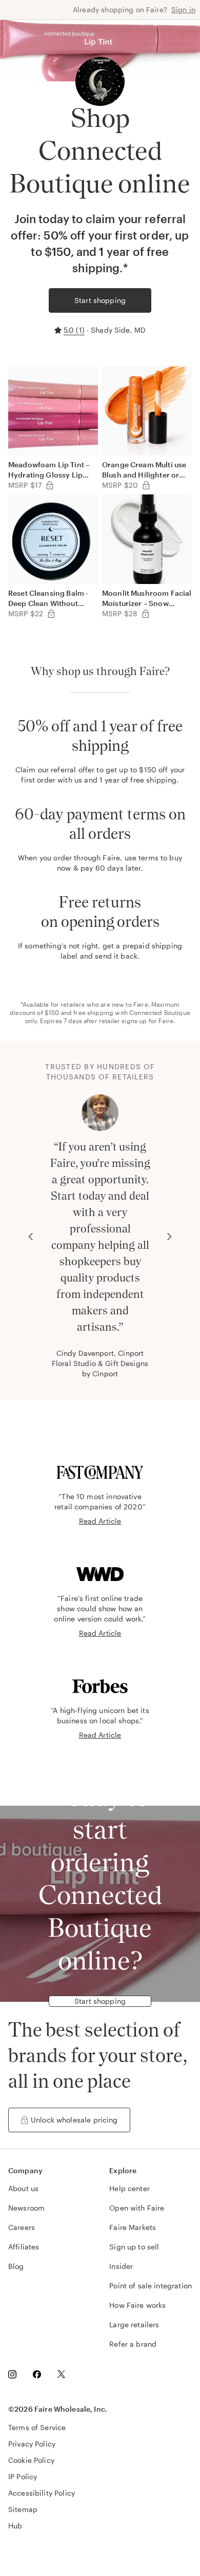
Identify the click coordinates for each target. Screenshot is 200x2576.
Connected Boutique (160, 1012)
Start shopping (100, 300)
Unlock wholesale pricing (74, 2120)
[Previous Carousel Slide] (31, 1237)
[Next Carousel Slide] (169, 1237)
